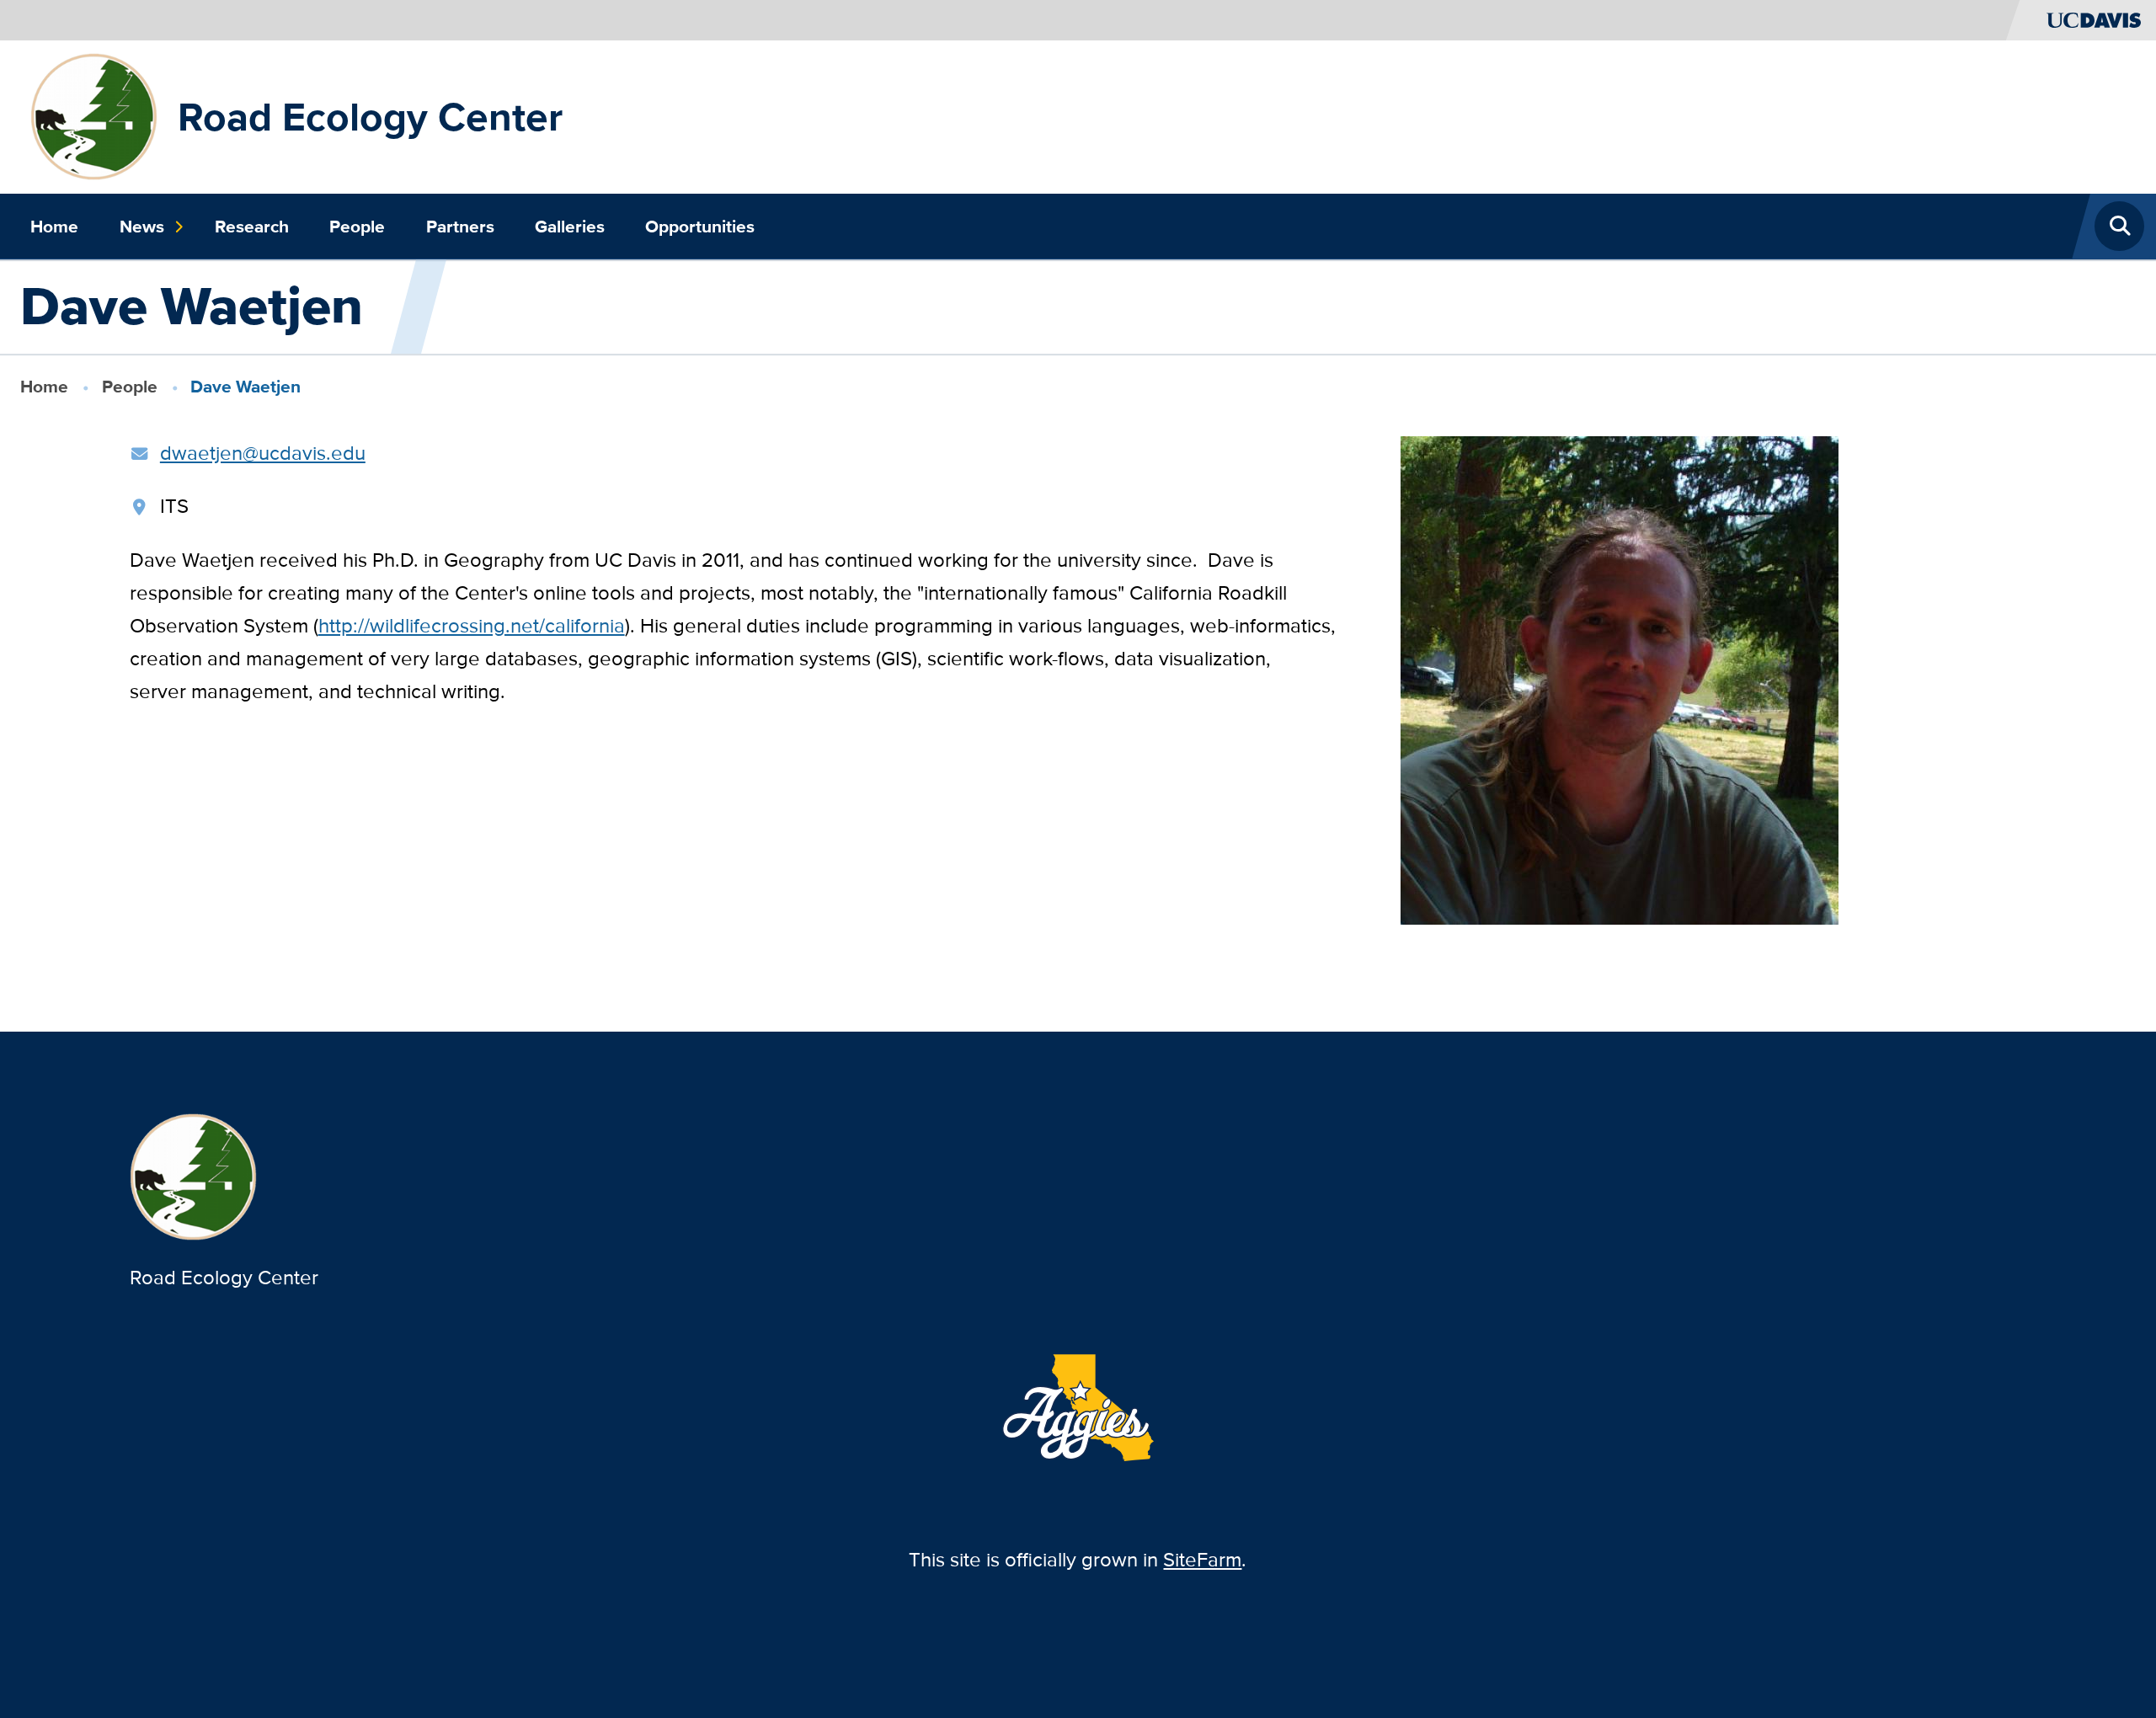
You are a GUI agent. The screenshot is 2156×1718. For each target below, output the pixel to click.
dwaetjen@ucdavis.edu (263, 453)
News (142, 227)
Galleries (570, 227)
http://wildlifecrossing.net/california (472, 625)
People (357, 227)
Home (54, 227)
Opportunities (700, 227)
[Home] (94, 115)
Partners (460, 227)
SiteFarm (1202, 1559)
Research (252, 227)
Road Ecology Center (370, 117)
